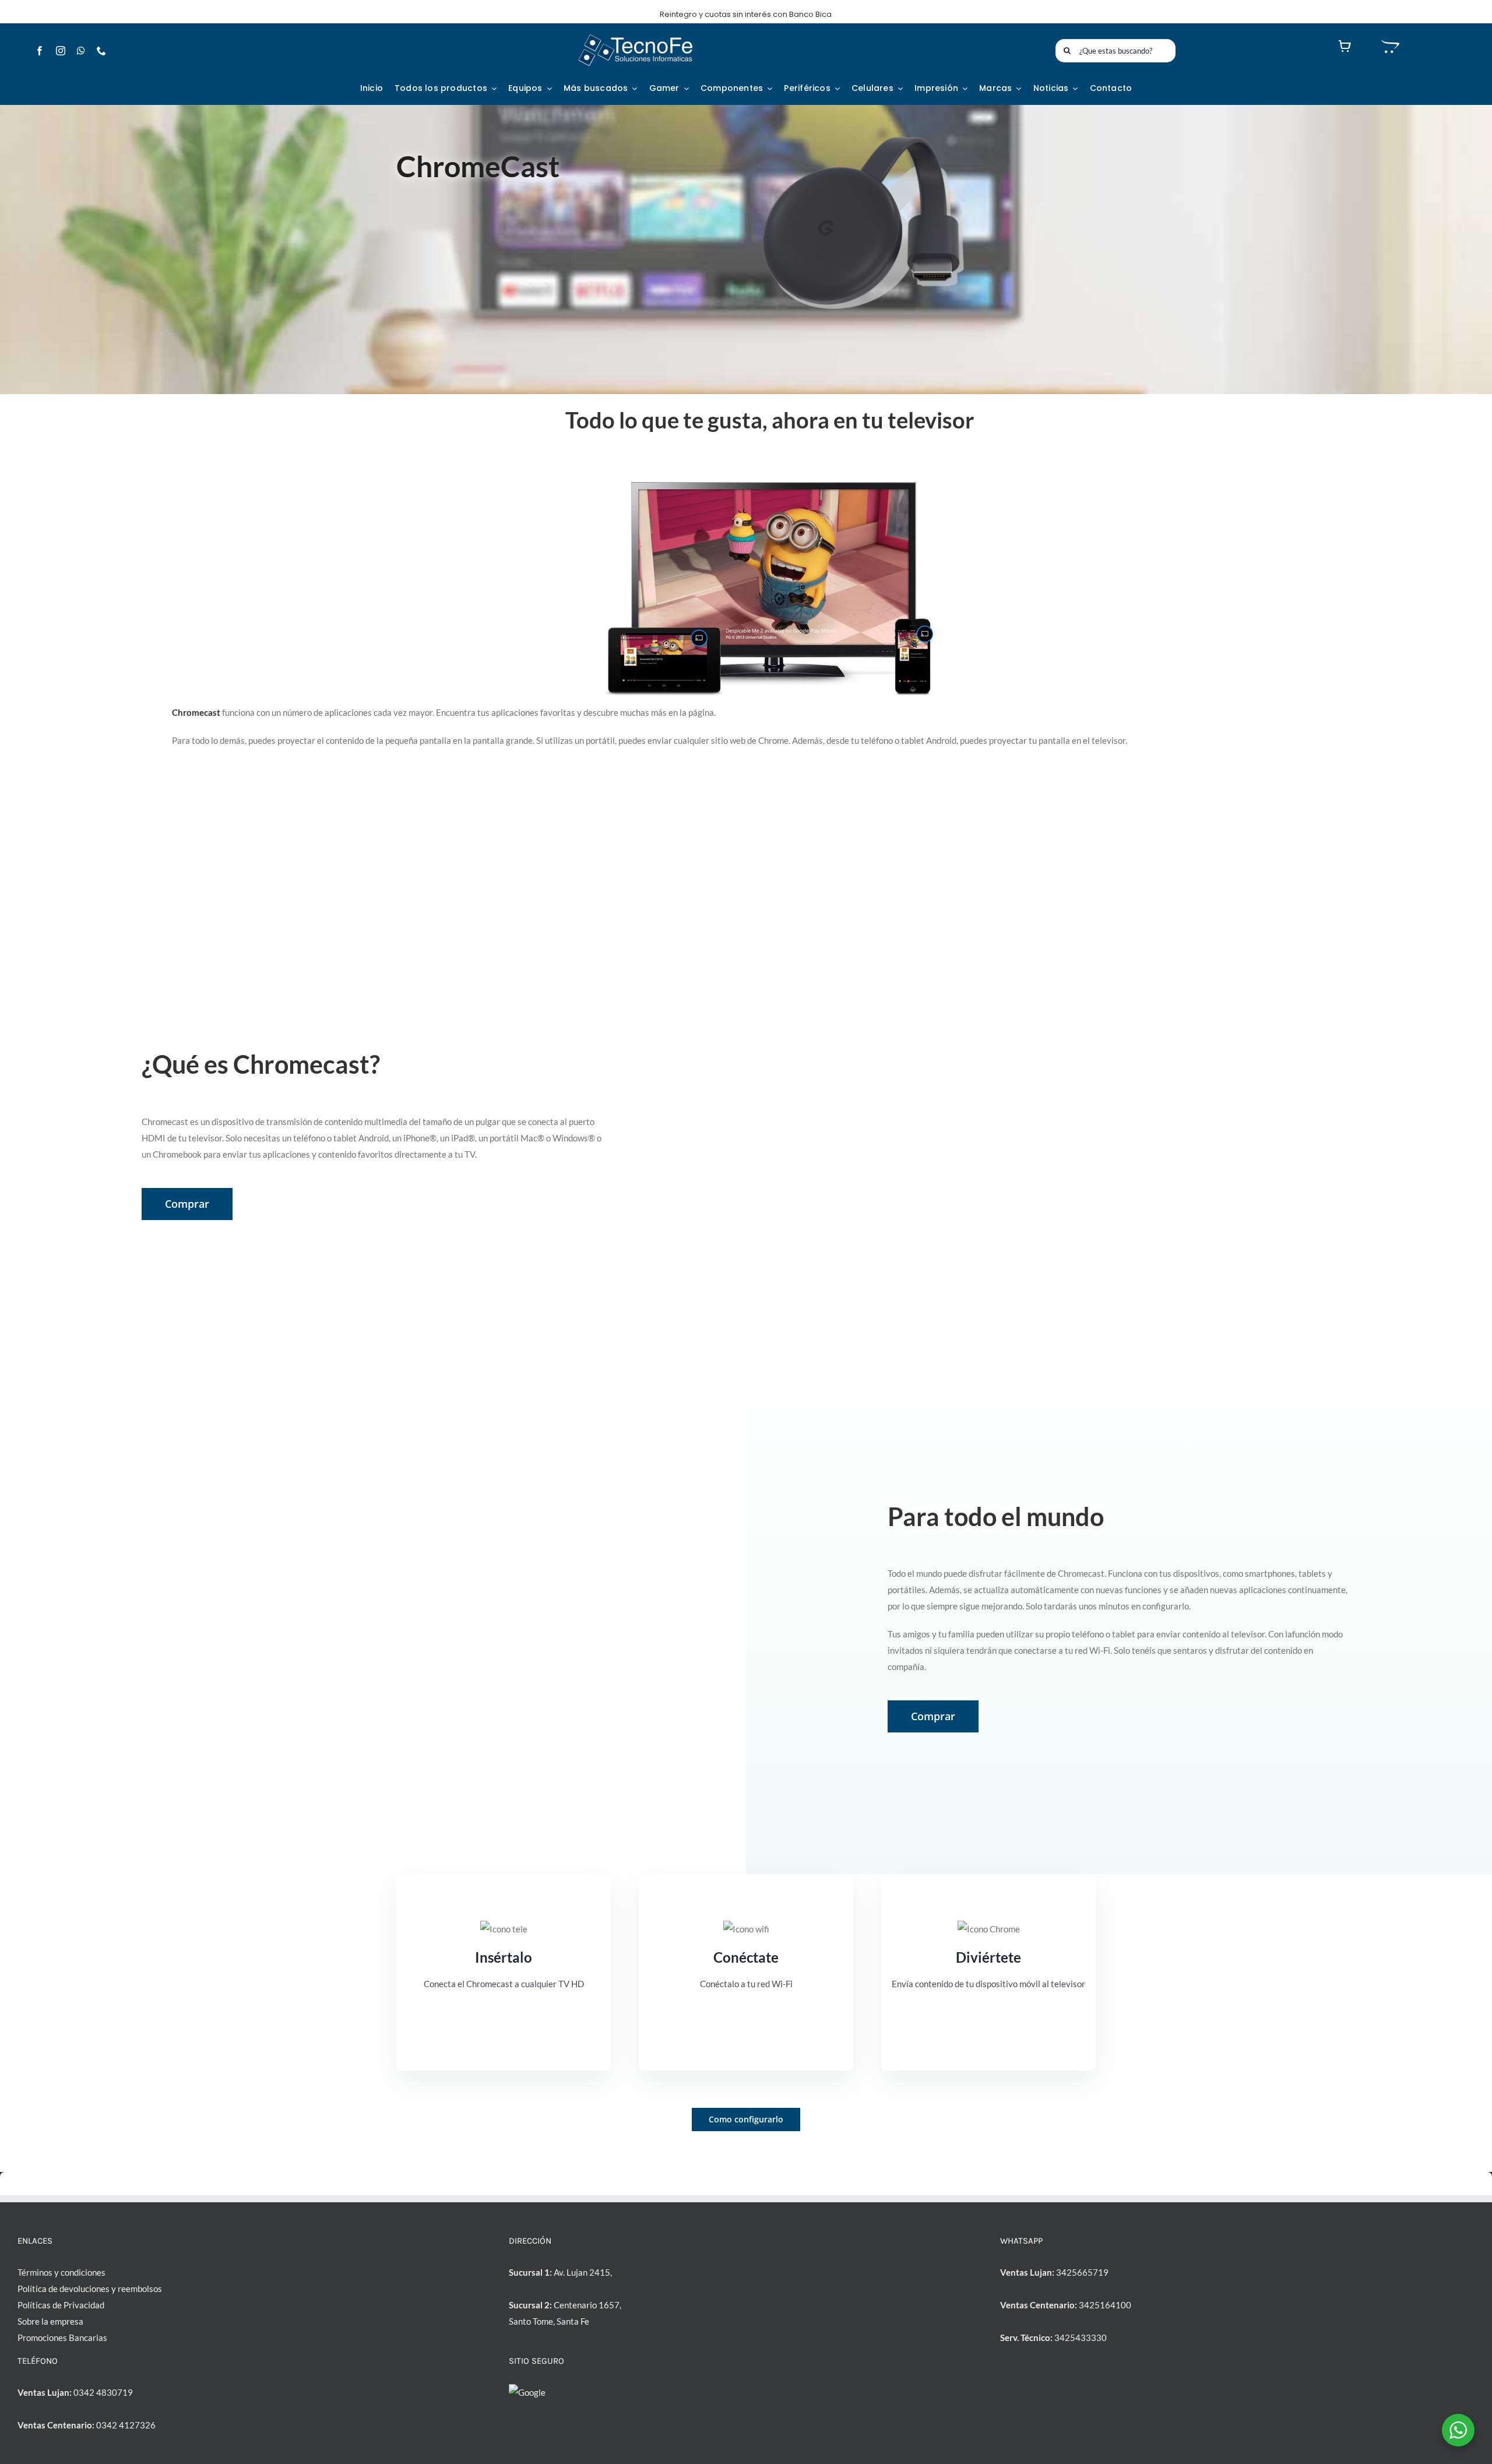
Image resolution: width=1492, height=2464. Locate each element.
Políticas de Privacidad (61, 2305)
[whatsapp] (81, 51)
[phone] (101, 51)
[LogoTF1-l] (635, 37)
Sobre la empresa (50, 2321)
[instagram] (61, 51)
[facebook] (40, 51)
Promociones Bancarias (62, 2338)
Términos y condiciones (61, 2272)
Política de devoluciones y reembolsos (90, 2289)
